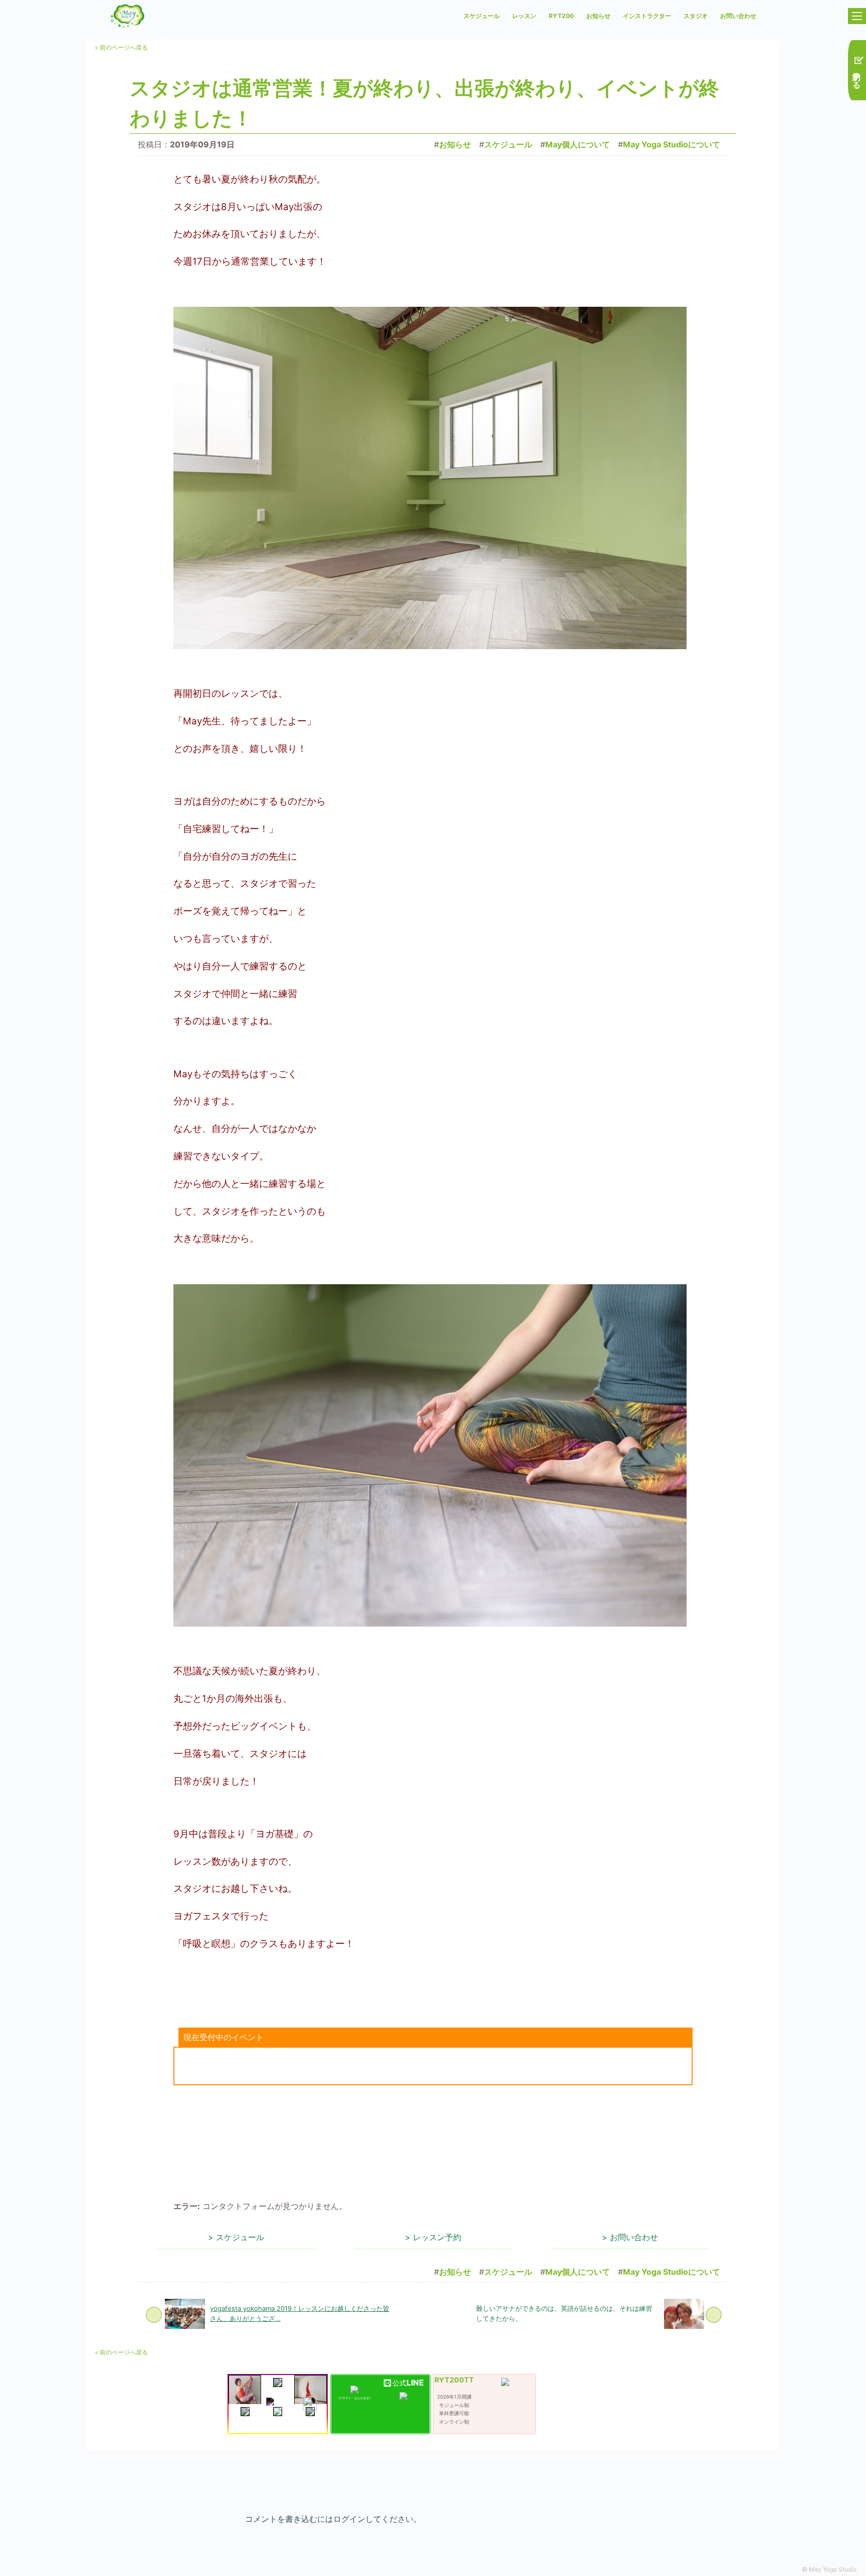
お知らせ (598, 16)
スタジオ (696, 16)
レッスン (524, 16)
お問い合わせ (738, 16)
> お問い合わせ (630, 2237)
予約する (857, 75)
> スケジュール (236, 2237)
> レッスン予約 (433, 2237)
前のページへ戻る (121, 47)
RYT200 (561, 16)
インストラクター (647, 16)
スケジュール (482, 16)
